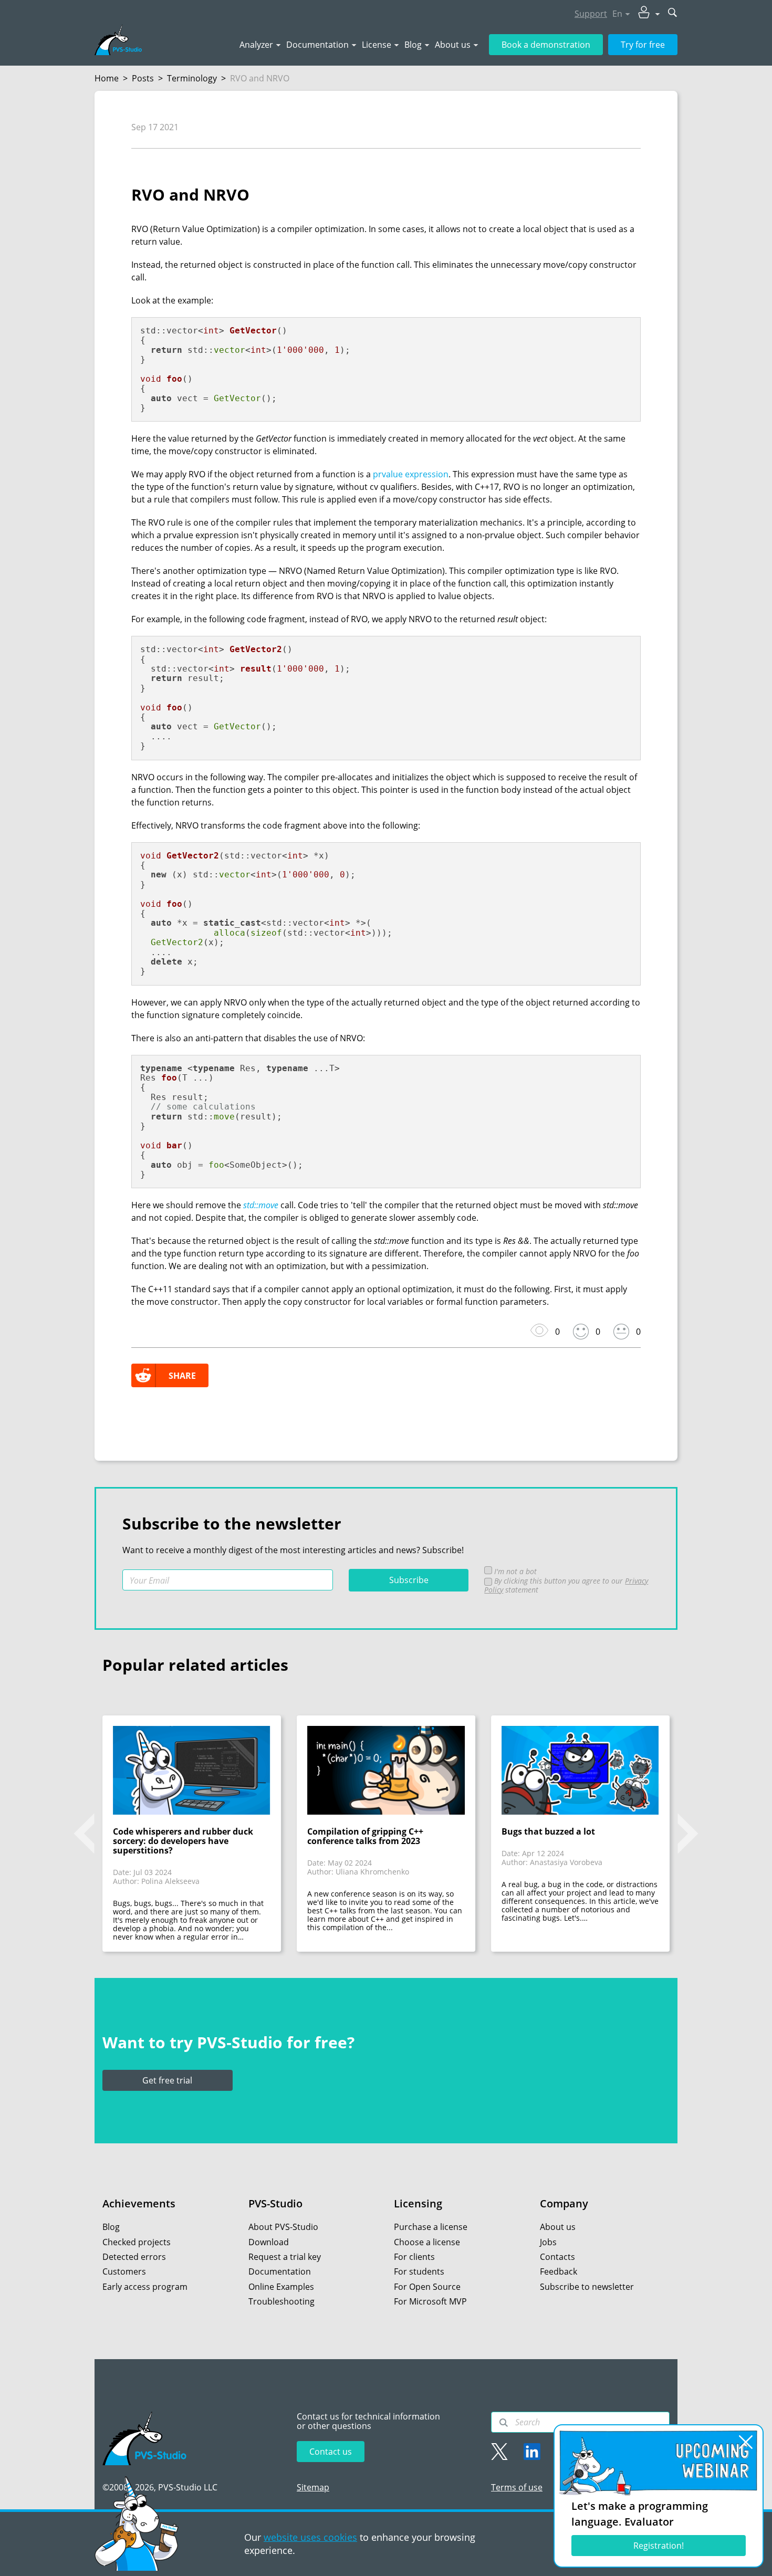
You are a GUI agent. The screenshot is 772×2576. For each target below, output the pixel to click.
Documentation (317, 45)
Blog (413, 45)
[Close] (746, 2442)
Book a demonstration (546, 45)
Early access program (145, 2287)
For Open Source (427, 2287)
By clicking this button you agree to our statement (566, 1585)
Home (107, 78)
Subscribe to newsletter (587, 2287)
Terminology (192, 78)
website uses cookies (310, 2537)
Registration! (659, 2546)
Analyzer (256, 45)
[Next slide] (688, 1834)
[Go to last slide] (84, 1834)
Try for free (643, 45)
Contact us (331, 2452)
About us (453, 45)
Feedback (559, 2271)
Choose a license (427, 2242)
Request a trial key (285, 2257)
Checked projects (137, 2242)
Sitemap (313, 2487)
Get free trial (167, 2080)
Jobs (548, 2242)
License (377, 45)
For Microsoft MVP (430, 2301)
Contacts (557, 2257)
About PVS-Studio (283, 2227)
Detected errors (134, 2257)
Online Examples (281, 2287)
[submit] (673, 13)
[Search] (504, 2423)
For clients (414, 2257)
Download (269, 2242)
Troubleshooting (281, 2301)
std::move (261, 1205)
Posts (143, 78)
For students (419, 2271)
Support (591, 14)
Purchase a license (431, 2227)
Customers (124, 2271)
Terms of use (517, 2487)
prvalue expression (411, 474)
